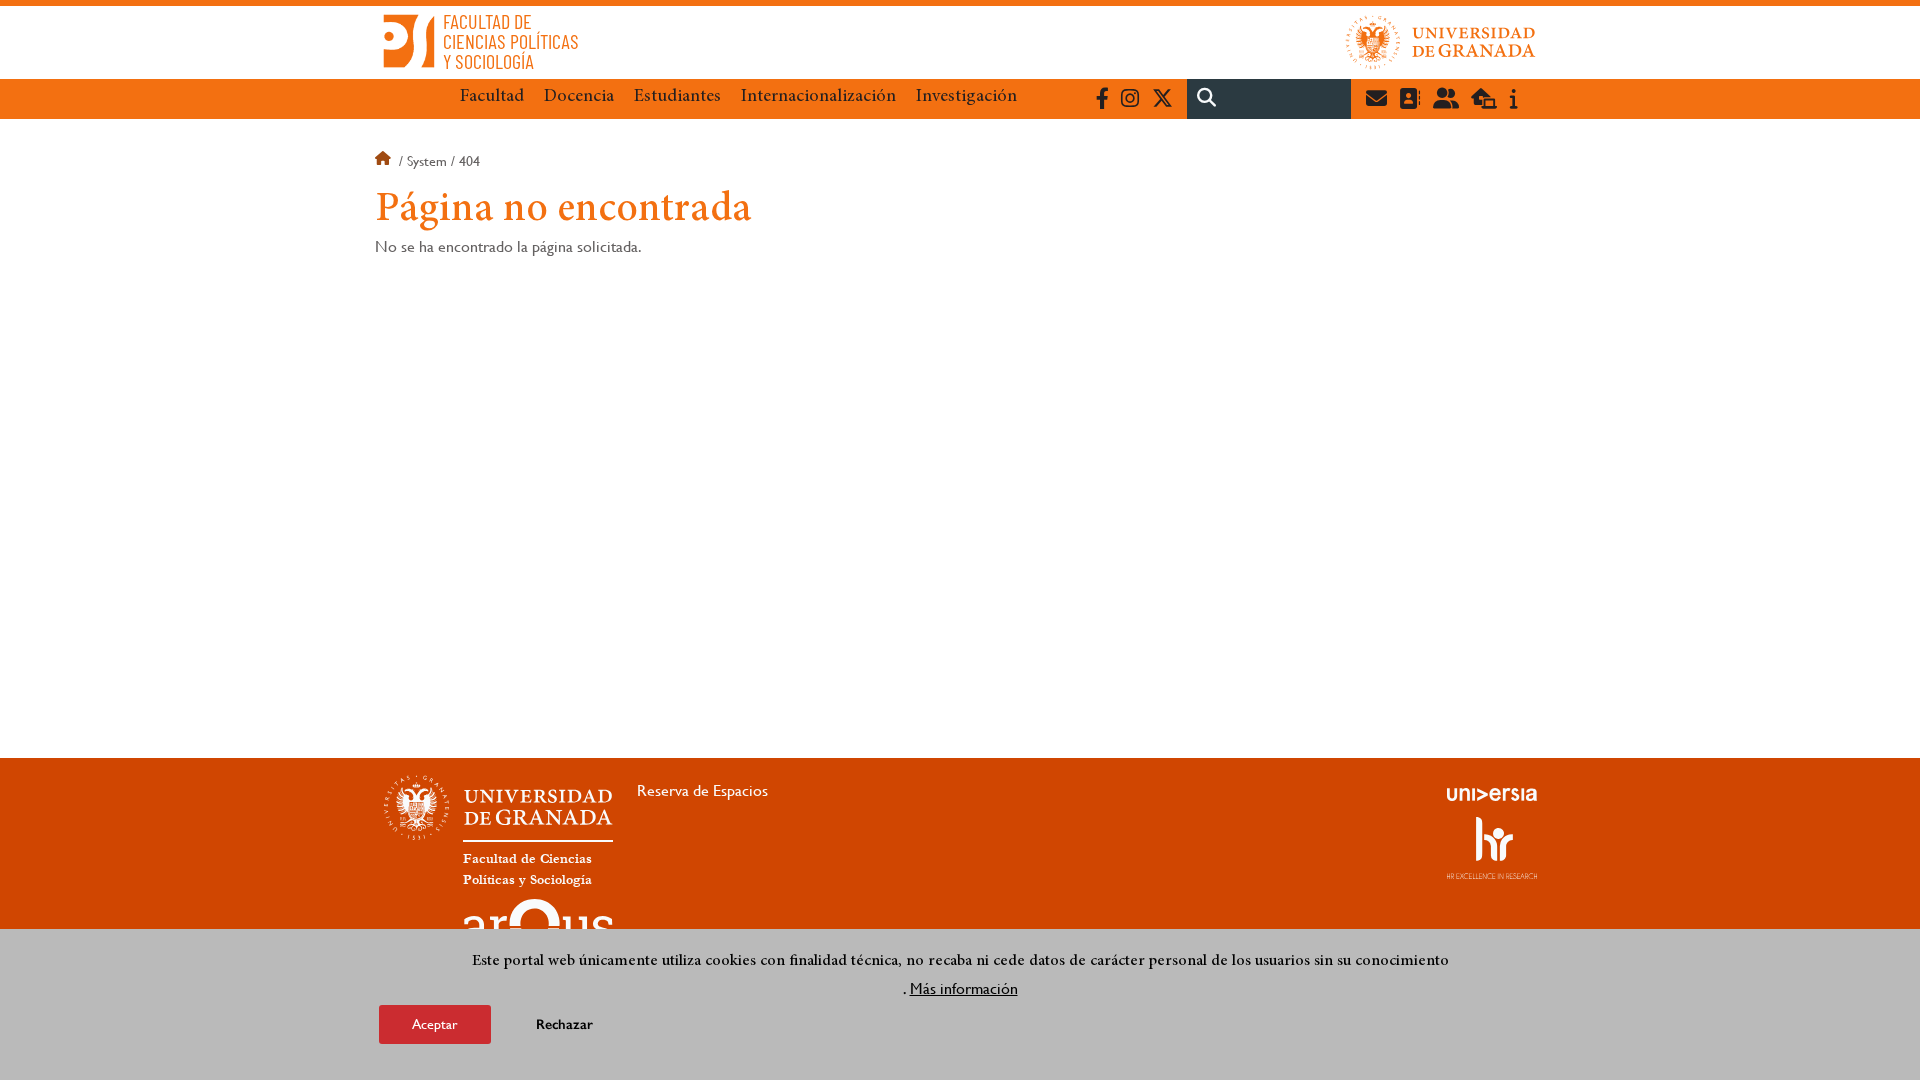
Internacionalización (818, 97)
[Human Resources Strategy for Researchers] (1492, 848)
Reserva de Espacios (702, 790)
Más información (964, 988)
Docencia (579, 97)
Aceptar (435, 1024)
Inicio (385, 161)
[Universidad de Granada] (1441, 42)
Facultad (492, 97)
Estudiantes (677, 97)
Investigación (966, 97)
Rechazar (564, 1024)
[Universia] (1492, 794)
